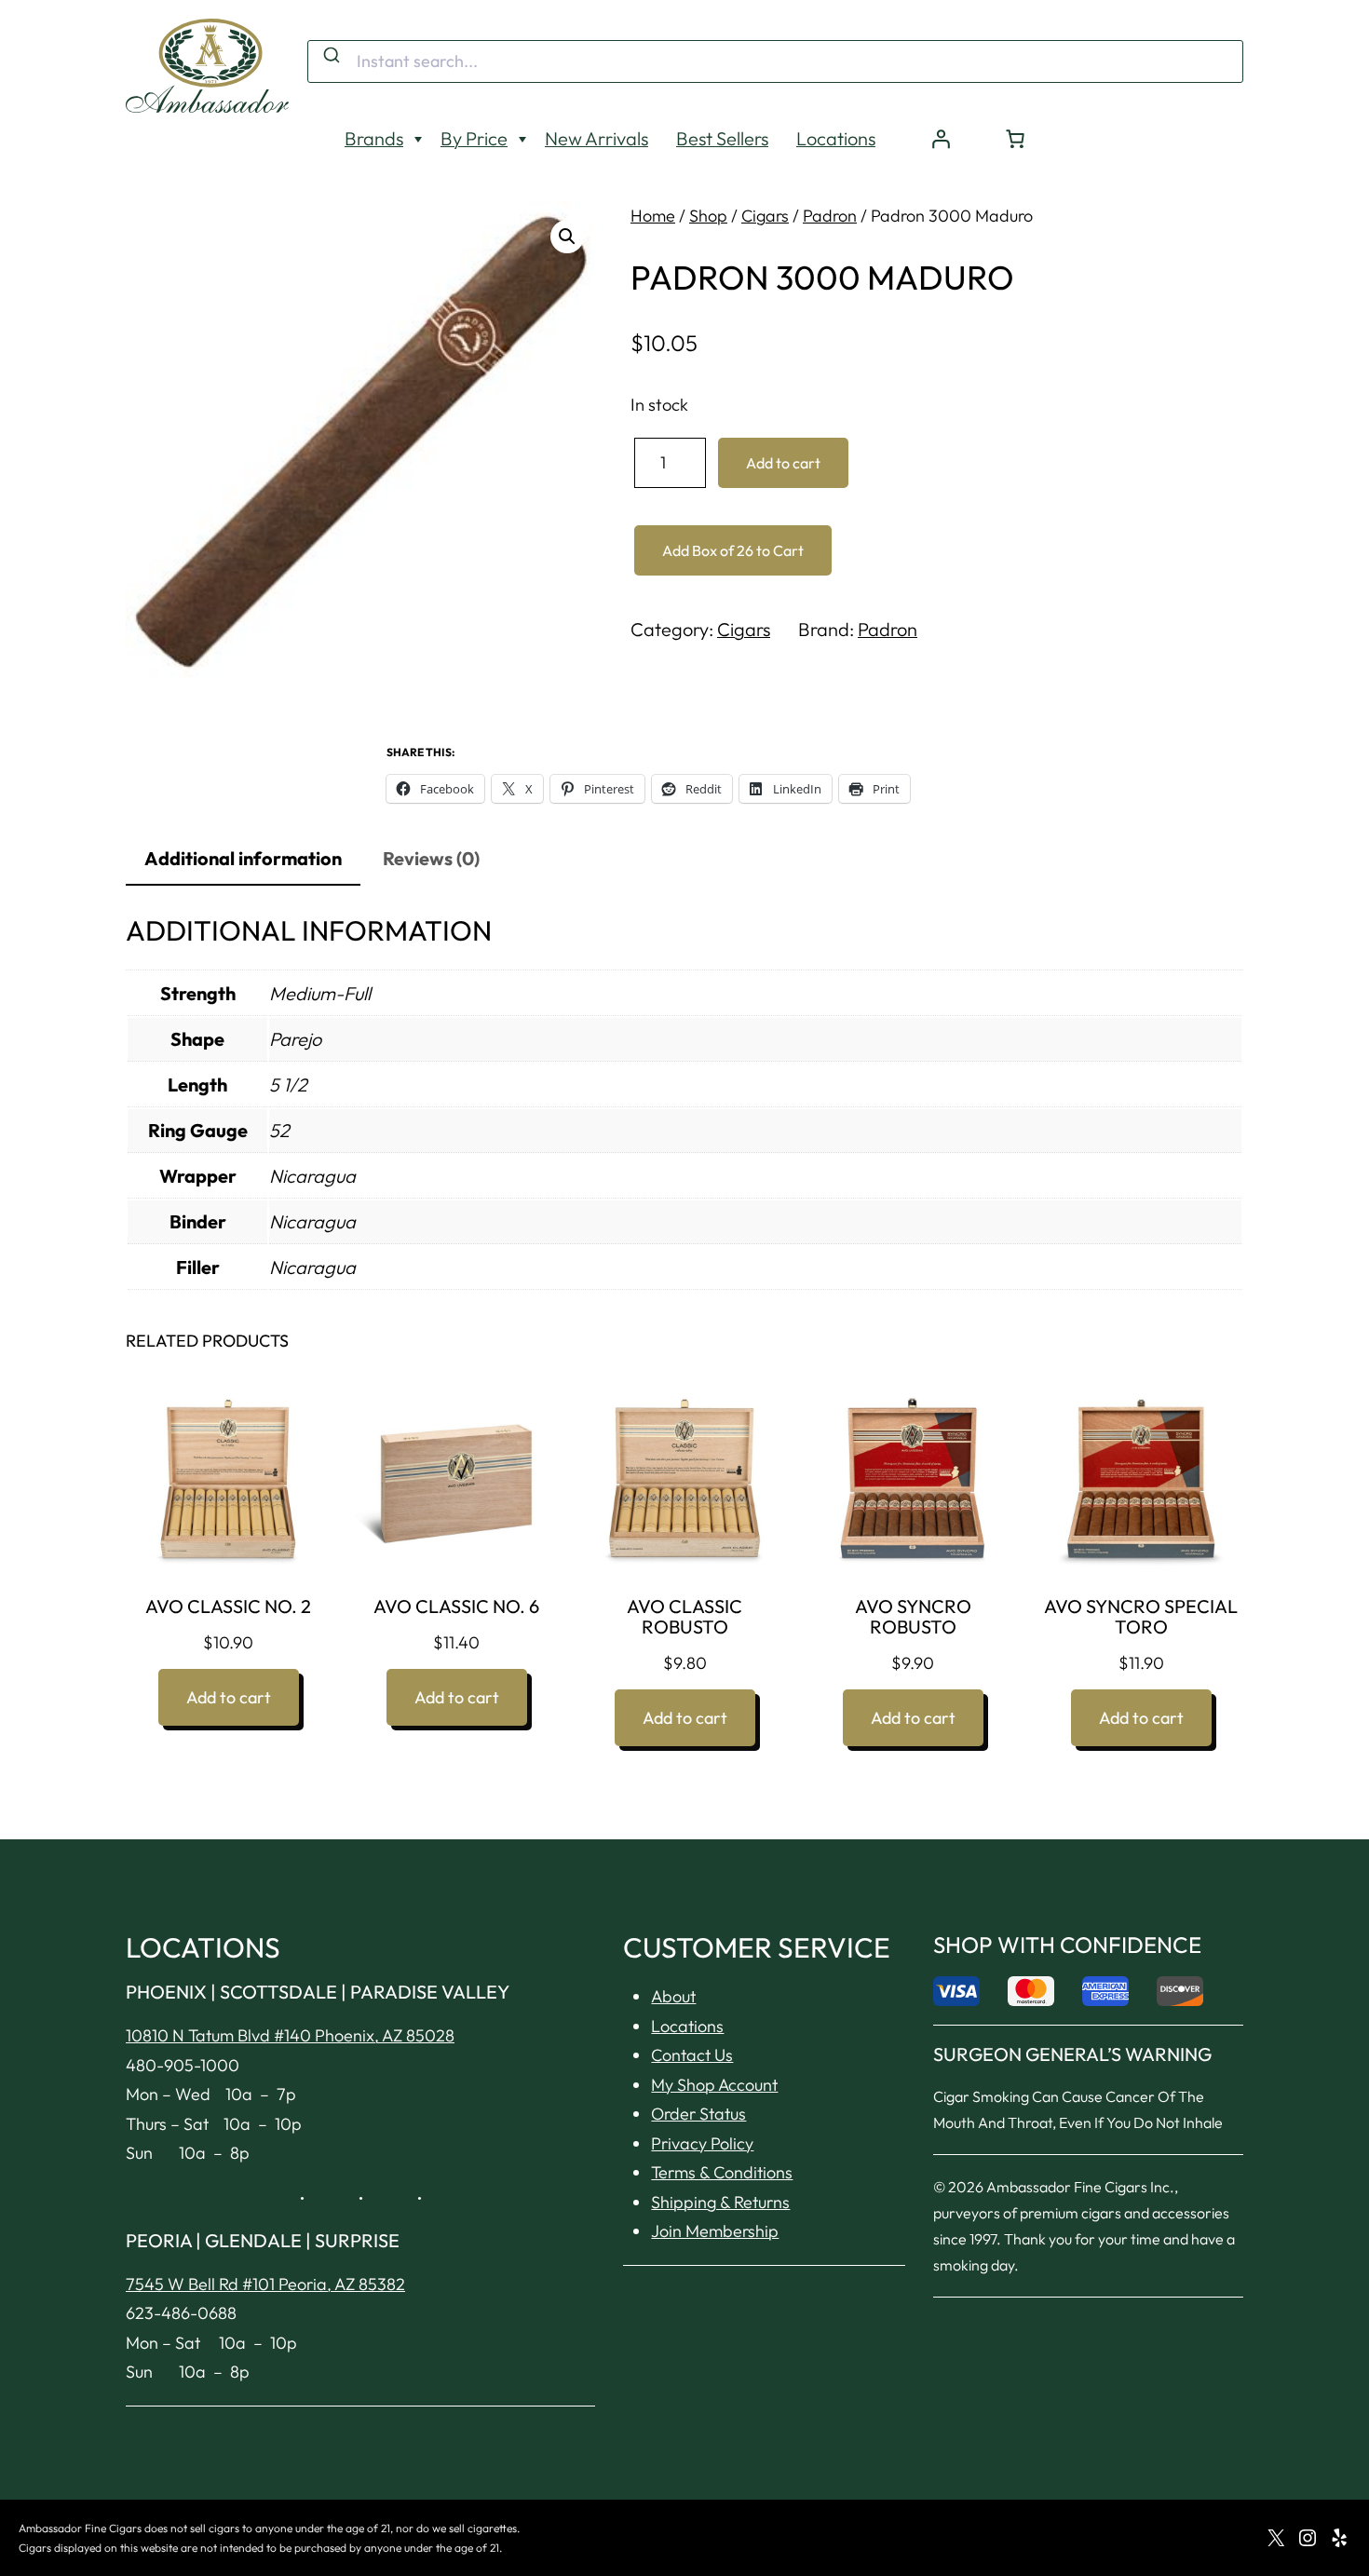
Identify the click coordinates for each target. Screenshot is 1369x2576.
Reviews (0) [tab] (431, 858)
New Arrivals (596, 138)
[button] (567, 237)
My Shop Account (714, 2085)
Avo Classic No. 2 (228, 1607)
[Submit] (330, 56)
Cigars (765, 216)
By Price (474, 138)
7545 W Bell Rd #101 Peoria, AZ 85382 (265, 2284)
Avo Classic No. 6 (456, 1607)
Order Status (698, 2114)
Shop (708, 216)
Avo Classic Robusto (684, 1617)
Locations (836, 138)
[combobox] (775, 61)
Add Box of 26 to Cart (733, 550)
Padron (830, 216)
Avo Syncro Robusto (913, 1617)
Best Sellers (722, 138)
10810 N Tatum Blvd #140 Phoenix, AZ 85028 (290, 2035)
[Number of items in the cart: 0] (1015, 139)
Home (653, 216)
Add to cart (783, 463)
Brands (374, 138)
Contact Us (692, 2055)
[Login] (941, 139)
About (673, 1996)
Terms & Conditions (722, 2172)
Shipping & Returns (720, 2202)
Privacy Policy (702, 2143)
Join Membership (715, 2231)
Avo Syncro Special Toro (1141, 1617)
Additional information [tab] (243, 858)
